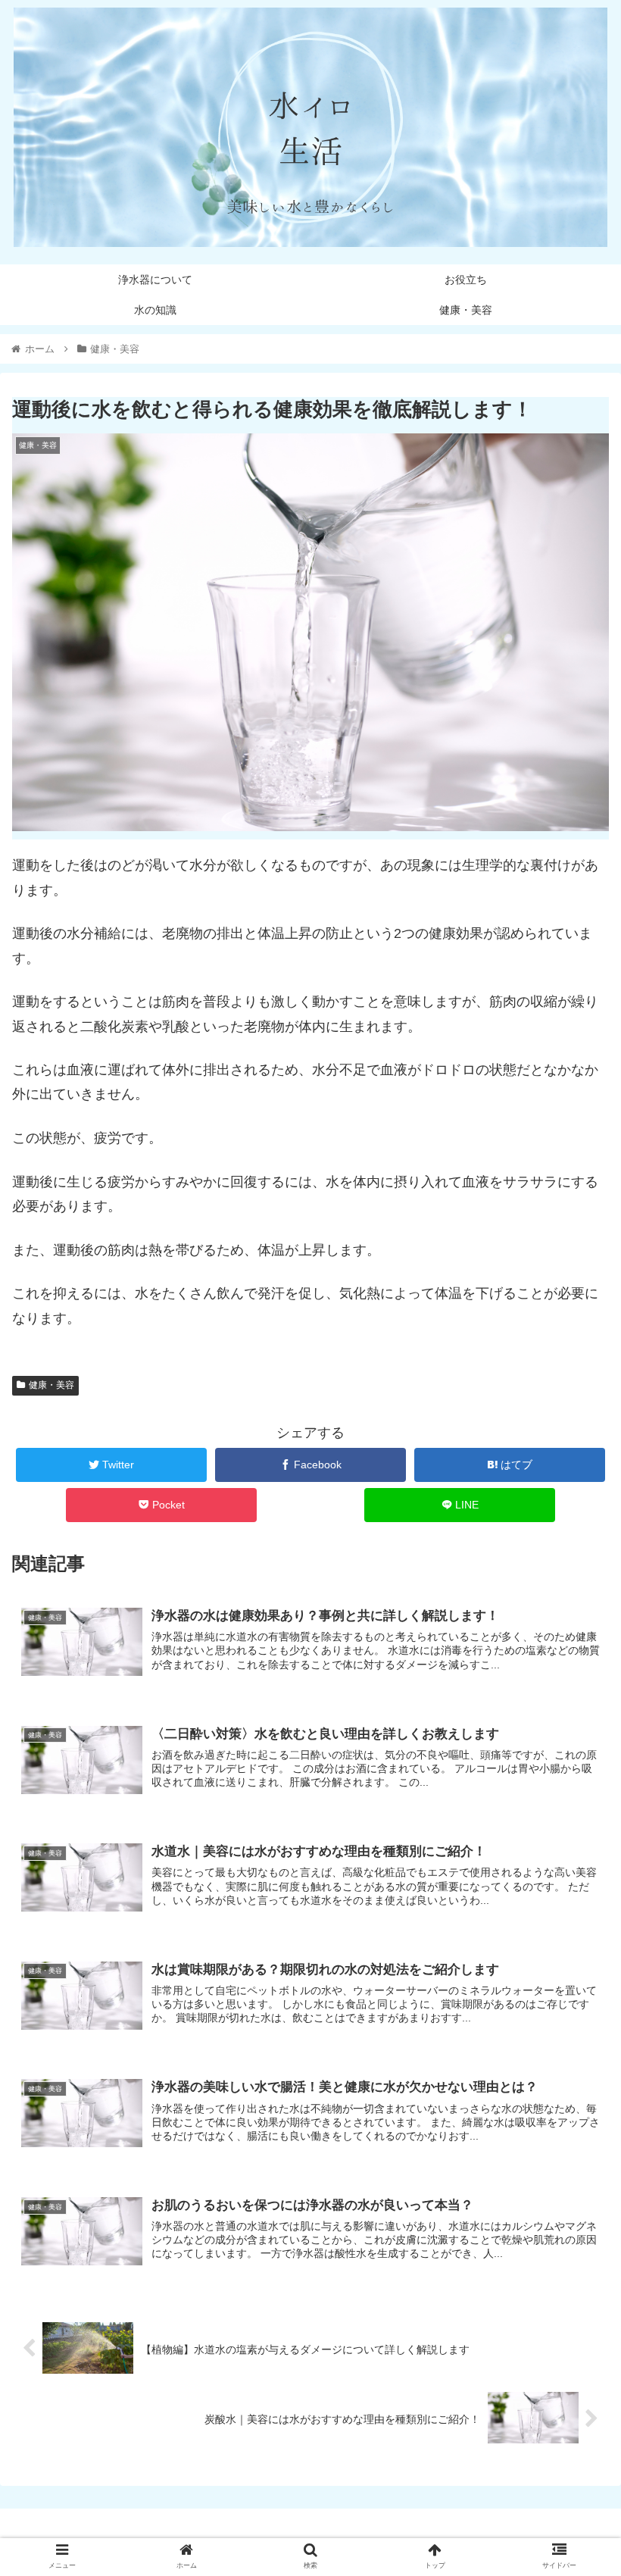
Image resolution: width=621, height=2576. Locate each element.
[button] (574, 1735)
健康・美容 (51, 1385)
